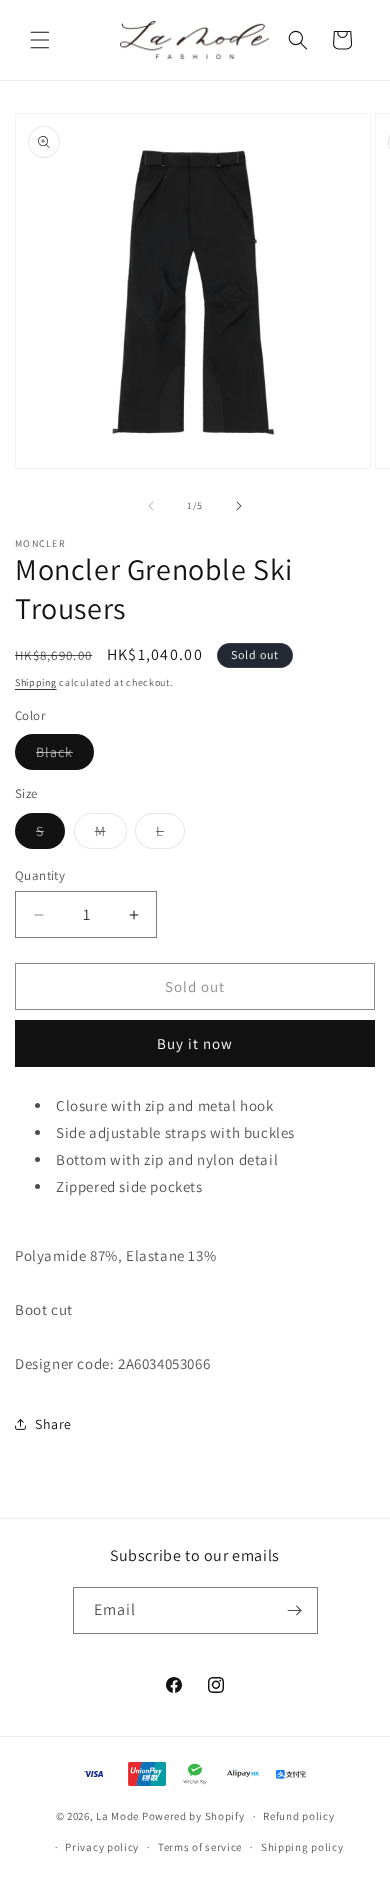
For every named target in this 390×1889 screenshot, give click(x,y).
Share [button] (53, 1424)
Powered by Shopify (193, 1816)
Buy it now (195, 1043)
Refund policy (298, 1816)
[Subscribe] (295, 1610)
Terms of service (200, 1847)
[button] (40, 40)
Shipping (36, 682)
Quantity (40, 875)
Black (65, 756)
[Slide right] (239, 506)
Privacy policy (102, 1847)
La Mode (117, 1816)
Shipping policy (302, 1847)
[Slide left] (151, 506)
